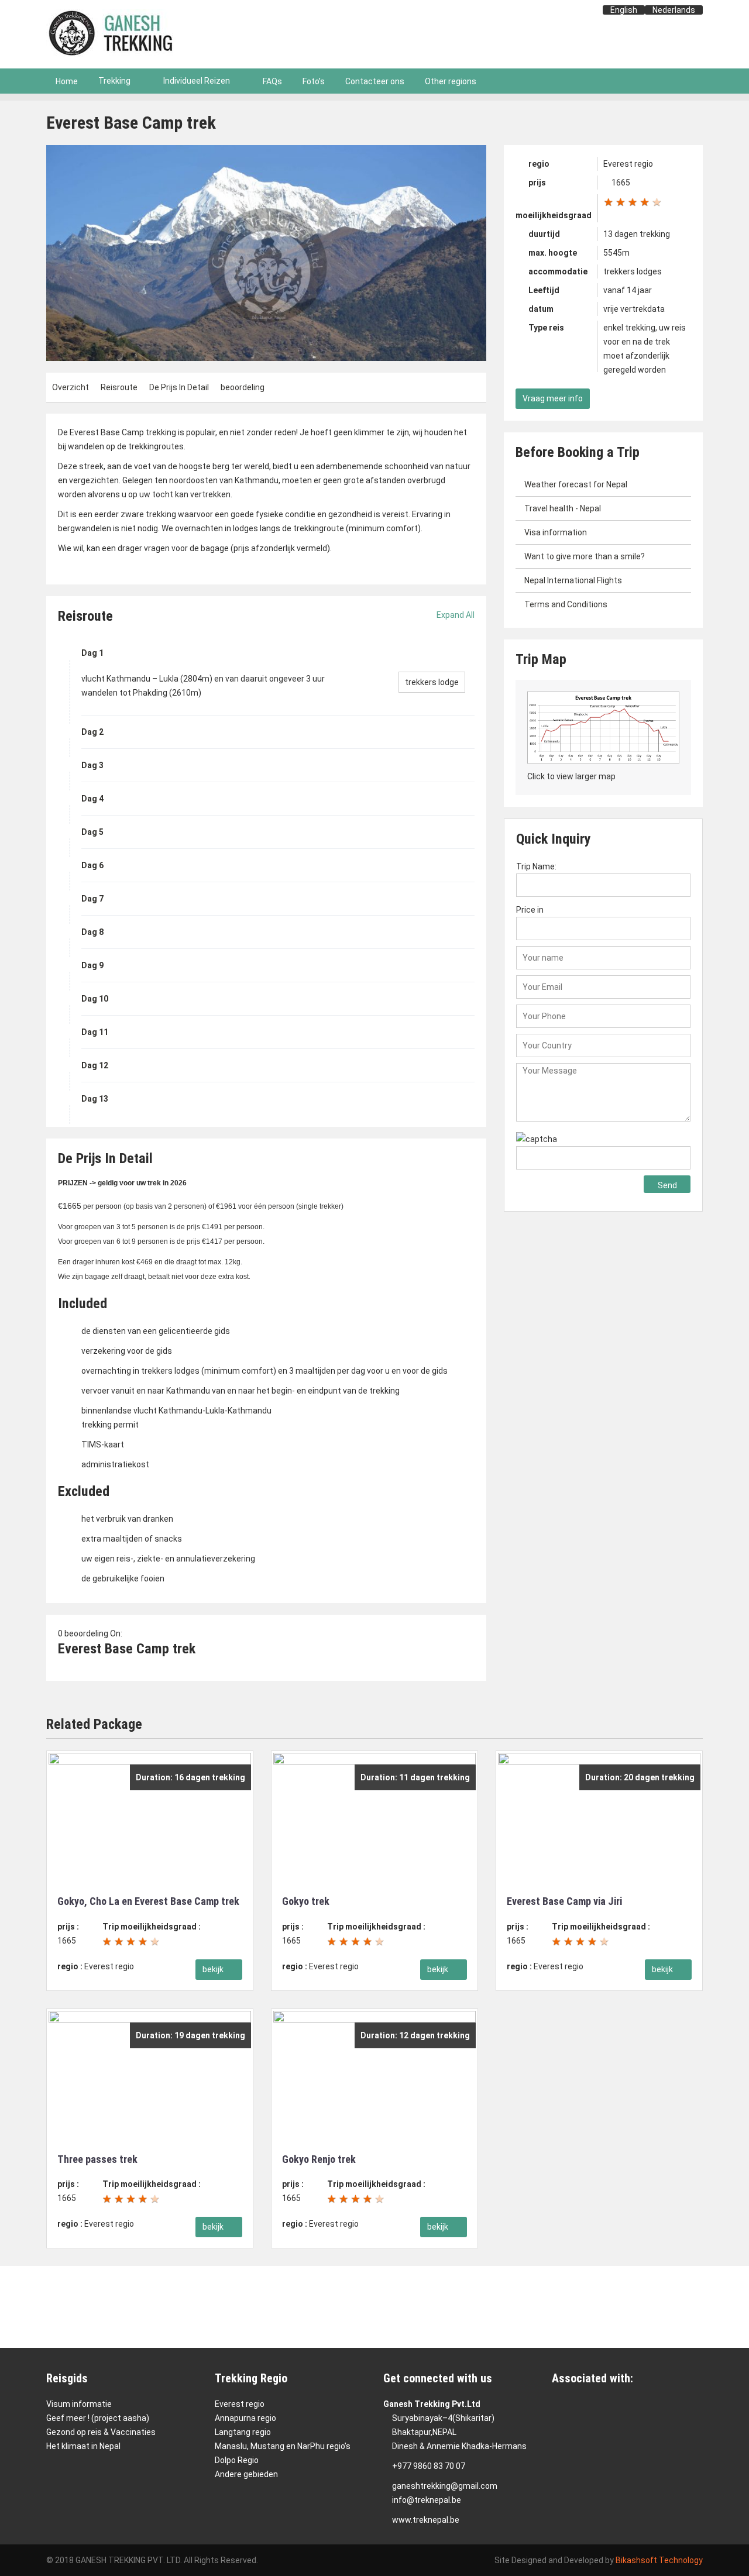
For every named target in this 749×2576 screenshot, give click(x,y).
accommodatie (557, 271)
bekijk (214, 1969)
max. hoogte (552, 253)
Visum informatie (79, 2404)
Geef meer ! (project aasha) (98, 2418)
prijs (536, 183)
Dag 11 (95, 1032)
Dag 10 (95, 999)
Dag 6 (92, 865)
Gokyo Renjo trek (319, 2159)
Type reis (545, 328)
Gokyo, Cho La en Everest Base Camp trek (148, 1901)
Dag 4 (92, 799)
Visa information (556, 532)
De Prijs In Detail (179, 387)
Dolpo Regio (237, 2460)
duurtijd (543, 234)
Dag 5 (92, 832)
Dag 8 (92, 932)
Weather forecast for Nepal (576, 484)
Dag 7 (92, 899)
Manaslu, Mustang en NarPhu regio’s (283, 2446)
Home (67, 81)
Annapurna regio (245, 2418)
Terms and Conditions (566, 604)
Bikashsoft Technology (659, 2560)
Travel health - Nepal (563, 508)
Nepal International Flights (573, 580)
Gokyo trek (306, 1901)
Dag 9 (92, 965)
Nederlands (674, 10)
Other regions (451, 81)
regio (538, 164)
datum (540, 309)
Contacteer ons (375, 81)
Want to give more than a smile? (585, 556)
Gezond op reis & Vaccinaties (101, 2432)
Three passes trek (97, 2159)
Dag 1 (92, 653)
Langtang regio (243, 2432)
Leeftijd (543, 290)
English (624, 10)
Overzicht (71, 387)
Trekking (114, 81)
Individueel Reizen (197, 81)
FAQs (272, 81)
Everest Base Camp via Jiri (564, 1901)
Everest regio (240, 2404)
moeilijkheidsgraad (554, 215)
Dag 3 (92, 765)
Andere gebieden (246, 2474)
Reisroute (119, 387)
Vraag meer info (553, 398)
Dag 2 (92, 732)
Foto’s (314, 81)
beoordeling (243, 387)
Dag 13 (95, 1099)
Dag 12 (95, 1065)
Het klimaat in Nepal (83, 2446)
